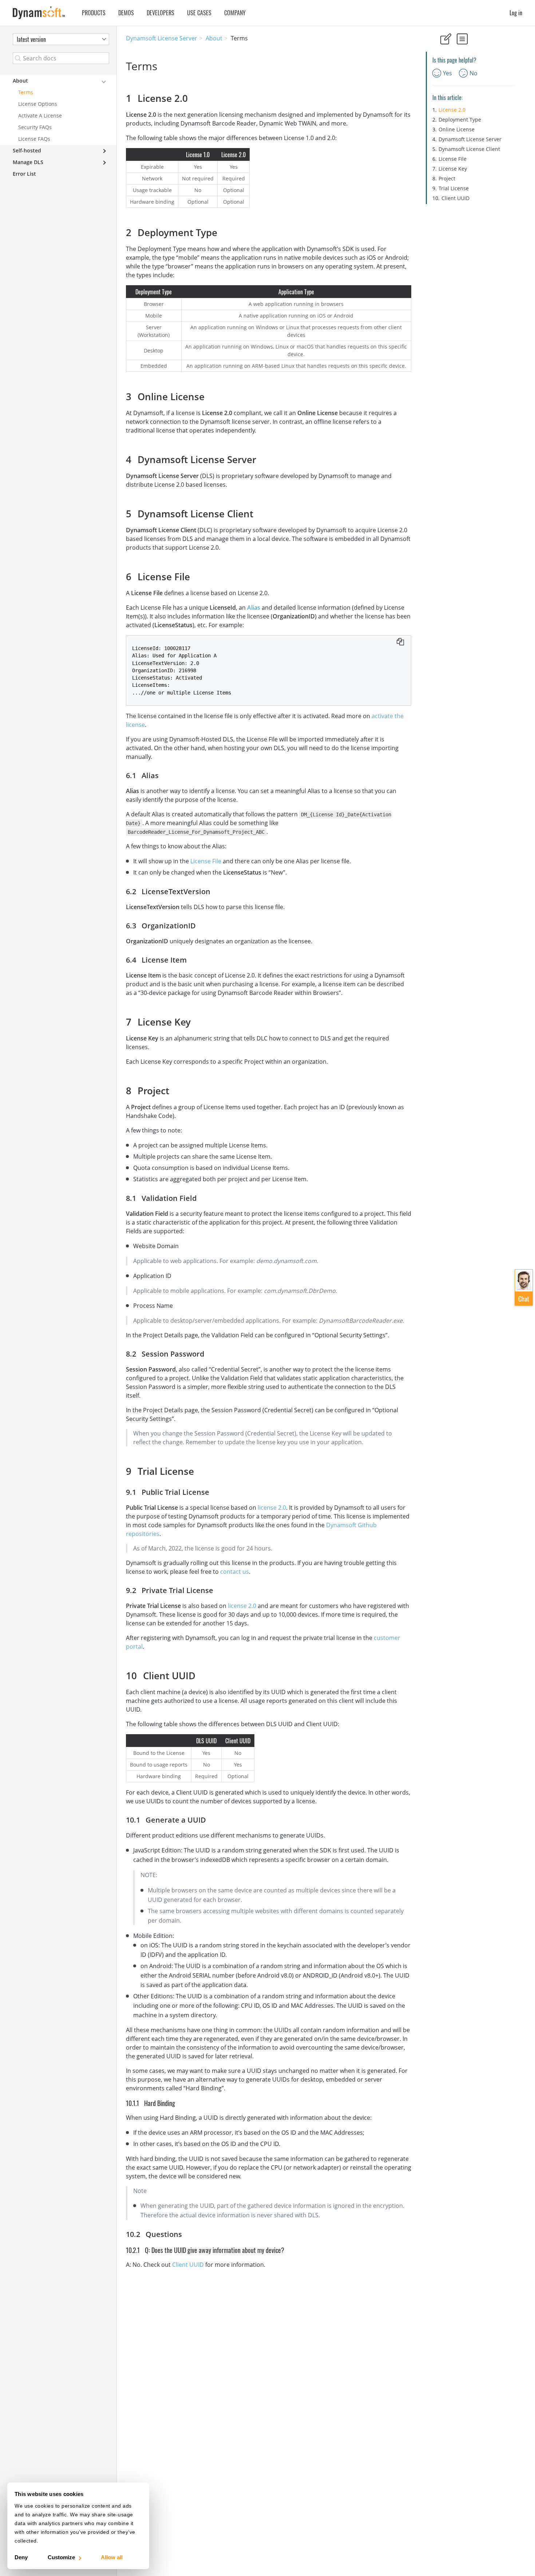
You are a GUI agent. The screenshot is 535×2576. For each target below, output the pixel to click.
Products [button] (94, 13)
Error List (24, 174)
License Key (453, 169)
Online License (457, 129)
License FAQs (34, 139)
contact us (235, 1572)
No (473, 73)
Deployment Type (460, 120)
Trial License (454, 188)
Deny (21, 2557)
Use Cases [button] (199, 13)
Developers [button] (160, 13)
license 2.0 (272, 1508)
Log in (516, 13)
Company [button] (235, 13)
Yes (447, 73)
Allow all (112, 2557)
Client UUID (188, 2265)
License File (206, 861)
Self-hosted (27, 150)
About (214, 38)
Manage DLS (28, 162)
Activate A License (40, 116)
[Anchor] (193, 98)
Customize (61, 2557)
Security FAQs (35, 127)
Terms (26, 92)
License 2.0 (452, 110)
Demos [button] (126, 13)
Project (447, 178)
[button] (524, 1287)
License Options (38, 104)
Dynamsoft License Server (162, 38)
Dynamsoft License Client (469, 149)
